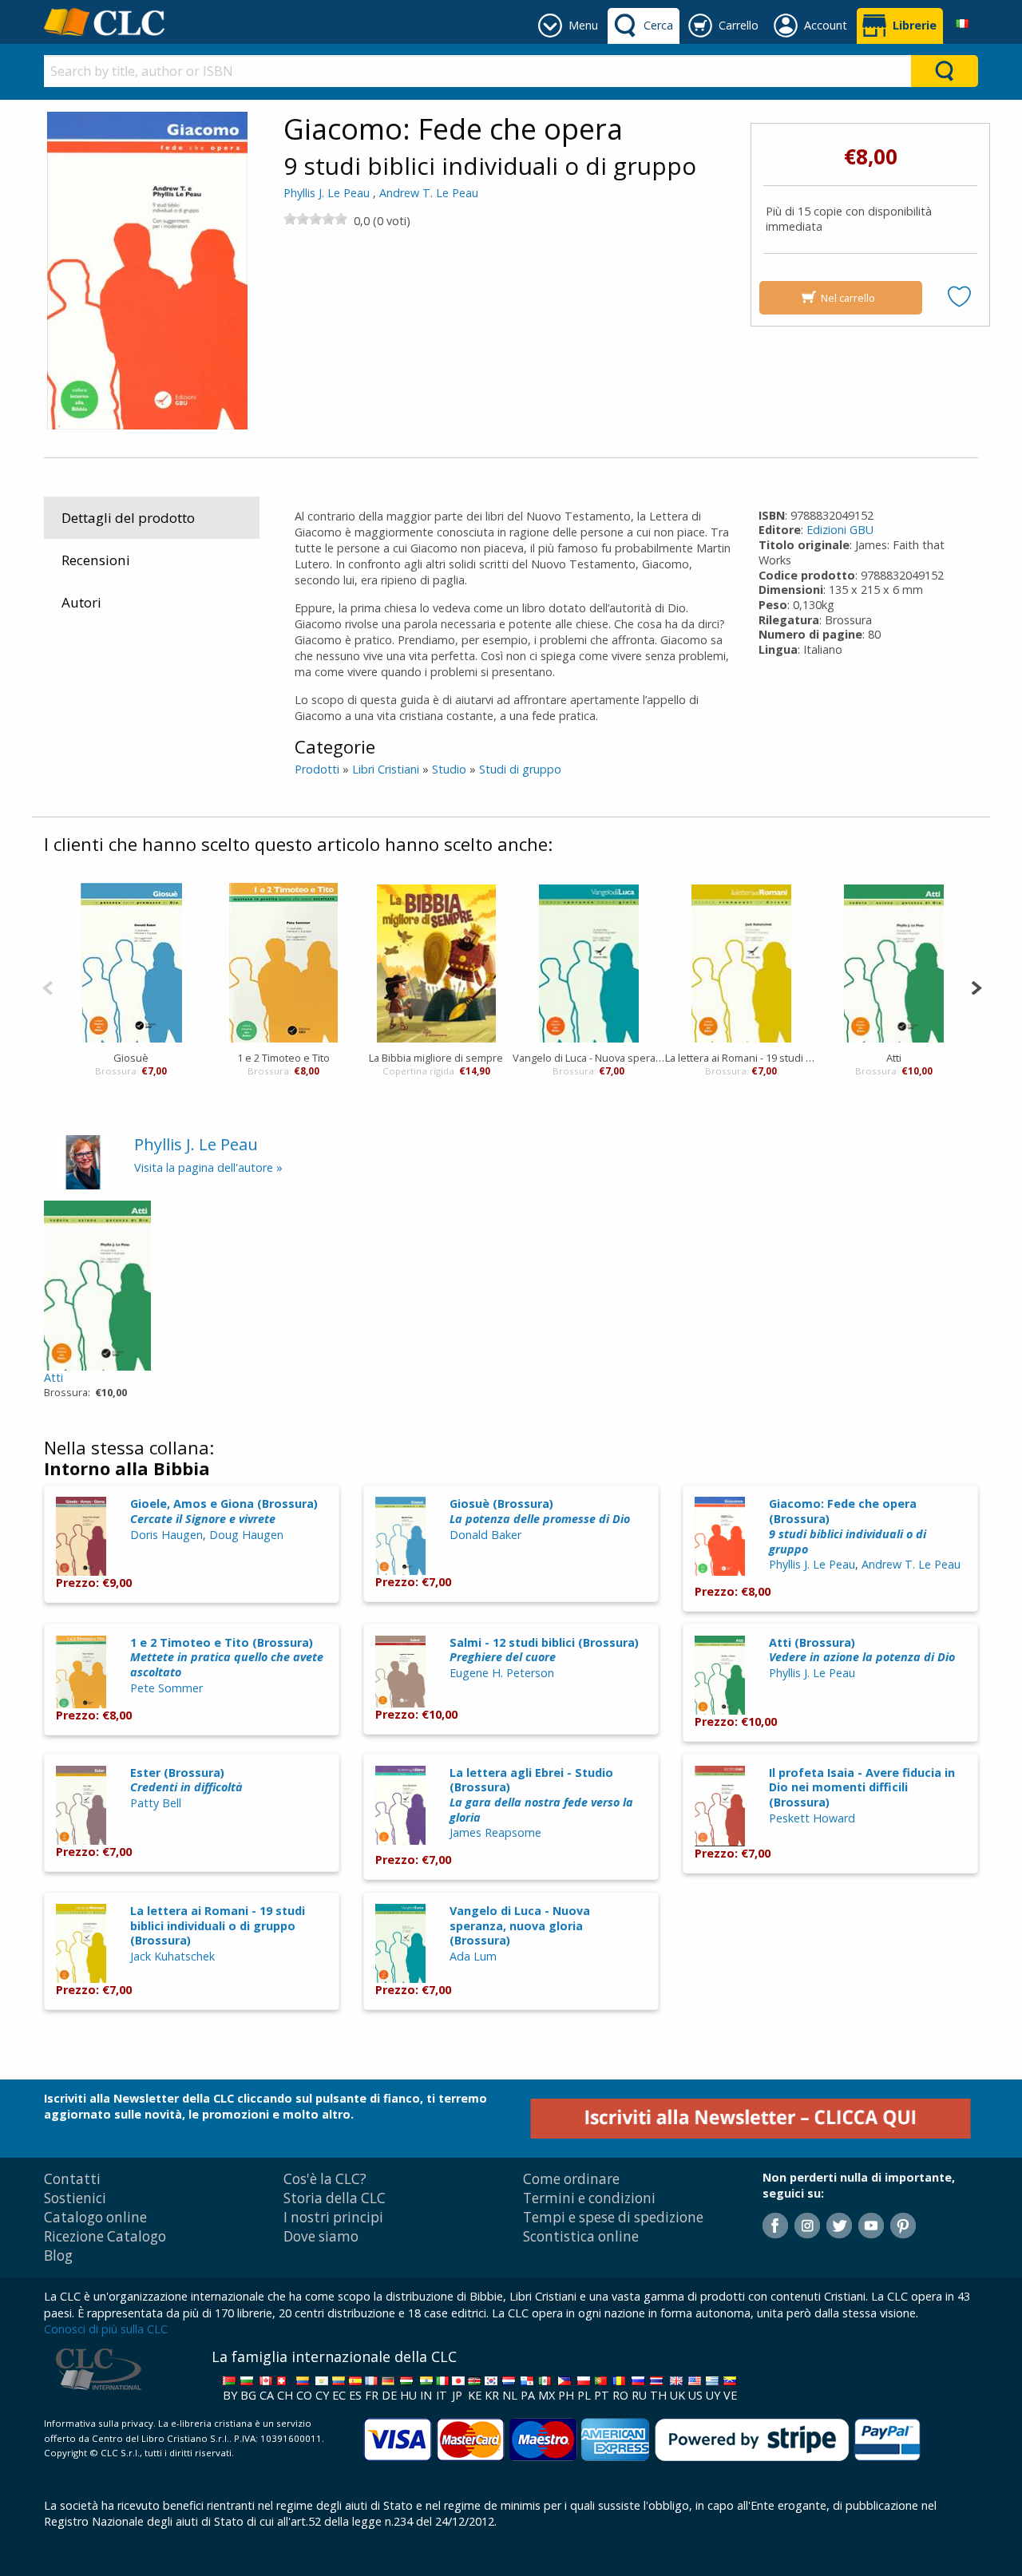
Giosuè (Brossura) (540, 1511)
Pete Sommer (166, 1688)
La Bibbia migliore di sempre (436, 1058)
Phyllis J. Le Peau (327, 193)
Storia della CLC (335, 2198)
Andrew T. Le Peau (429, 193)
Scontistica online (581, 2236)
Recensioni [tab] (96, 560)
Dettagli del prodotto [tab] (128, 518)
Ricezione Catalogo (105, 2236)
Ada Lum (473, 1956)
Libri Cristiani (386, 769)
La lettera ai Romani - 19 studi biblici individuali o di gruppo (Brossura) (218, 1925)
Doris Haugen (166, 1535)
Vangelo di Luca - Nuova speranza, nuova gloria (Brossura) (520, 1925)
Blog (58, 2255)
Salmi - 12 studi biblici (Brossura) (544, 1650)
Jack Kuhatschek (172, 1956)
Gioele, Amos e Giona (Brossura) (224, 1511)
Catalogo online (95, 2217)
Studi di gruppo (520, 769)
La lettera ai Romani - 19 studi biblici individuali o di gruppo (741, 1058)
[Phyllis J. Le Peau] (83, 1161)
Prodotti (317, 769)
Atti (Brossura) (862, 1650)
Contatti (72, 2179)
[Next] (976, 986)
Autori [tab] (81, 602)
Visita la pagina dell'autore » (208, 1167)
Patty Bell (156, 1803)
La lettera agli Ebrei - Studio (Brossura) (541, 1795)
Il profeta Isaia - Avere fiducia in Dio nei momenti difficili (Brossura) (862, 1787)
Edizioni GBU (840, 530)
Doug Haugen (246, 1535)
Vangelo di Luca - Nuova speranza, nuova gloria (589, 1058)
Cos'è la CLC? (325, 2179)
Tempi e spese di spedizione (613, 2217)
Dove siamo (321, 2236)
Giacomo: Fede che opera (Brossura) (848, 1526)
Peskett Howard (812, 1818)
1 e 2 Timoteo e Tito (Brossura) (227, 1657)
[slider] (315, 219)
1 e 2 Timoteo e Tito (283, 1058)
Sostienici (75, 2198)
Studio (449, 769)
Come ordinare (571, 2179)
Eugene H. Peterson (502, 1673)
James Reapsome (495, 1832)
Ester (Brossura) (186, 1780)
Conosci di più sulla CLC (106, 2329)
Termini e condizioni (589, 2198)
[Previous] (48, 986)
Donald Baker (485, 1535)
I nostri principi (333, 2217)
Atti (894, 1058)
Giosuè (131, 1058)
